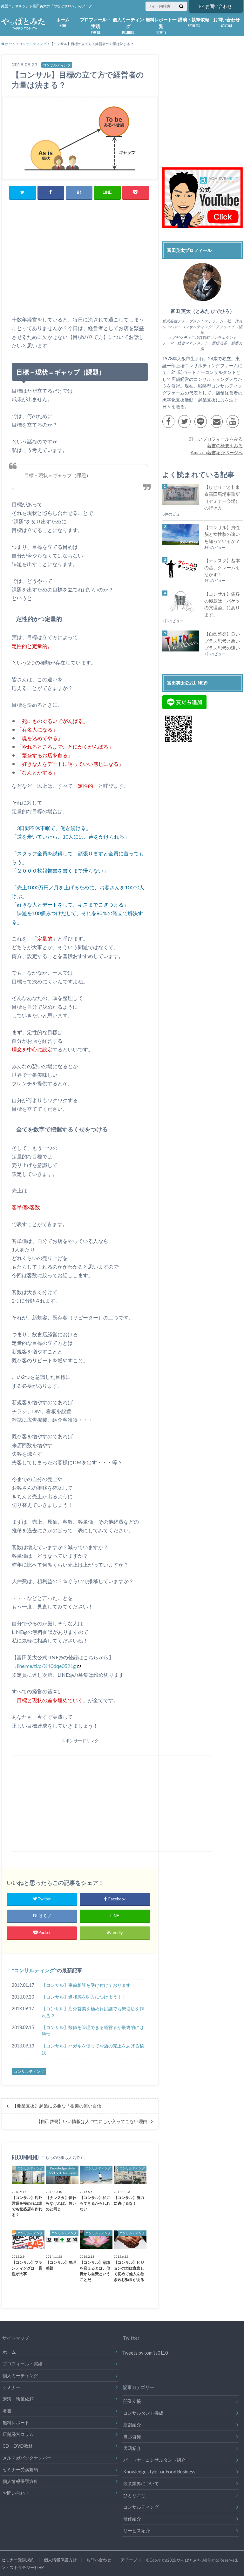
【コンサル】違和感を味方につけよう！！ (84, 1997)
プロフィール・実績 (96, 26)
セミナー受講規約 (20, 2469)
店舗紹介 (132, 2425)
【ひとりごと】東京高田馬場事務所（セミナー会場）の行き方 (222, 497)
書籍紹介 (132, 2448)
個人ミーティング (128, 26)
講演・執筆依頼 (194, 22)
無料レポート (16, 2422)
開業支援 (132, 2401)
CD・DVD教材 (18, 2446)
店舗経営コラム (18, 2434)
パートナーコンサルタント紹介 (154, 2460)
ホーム (63, 22)
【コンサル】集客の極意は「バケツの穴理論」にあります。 (222, 604)
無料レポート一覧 (161, 26)
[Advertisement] (80, 265)
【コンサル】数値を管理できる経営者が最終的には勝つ (93, 2031)
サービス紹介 (137, 2530)
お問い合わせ (219, 6)
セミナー (11, 2387)
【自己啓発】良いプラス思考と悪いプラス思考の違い (222, 641)
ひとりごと (134, 2495)
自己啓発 (132, 2436)
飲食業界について (141, 2483)
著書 (7, 2411)
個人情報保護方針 (20, 2481)
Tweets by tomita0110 (145, 2353)
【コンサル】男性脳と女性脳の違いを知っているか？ (222, 534)
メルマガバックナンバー (27, 2458)
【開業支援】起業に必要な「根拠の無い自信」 (59, 2106)
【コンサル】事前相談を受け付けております (86, 1985)
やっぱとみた (189, 2560)
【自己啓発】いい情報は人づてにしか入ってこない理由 (92, 2121)
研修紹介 (132, 2519)
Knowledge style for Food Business (159, 2472)
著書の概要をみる (225, 445)
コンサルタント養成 (143, 2413)
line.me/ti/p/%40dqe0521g (46, 1666)
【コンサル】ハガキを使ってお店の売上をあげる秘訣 (93, 2049)
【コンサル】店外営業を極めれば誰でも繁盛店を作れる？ (93, 2012)
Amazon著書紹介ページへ (217, 452)
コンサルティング (34, 1970)
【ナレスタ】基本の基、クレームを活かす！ (222, 567)
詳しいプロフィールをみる (216, 439)
